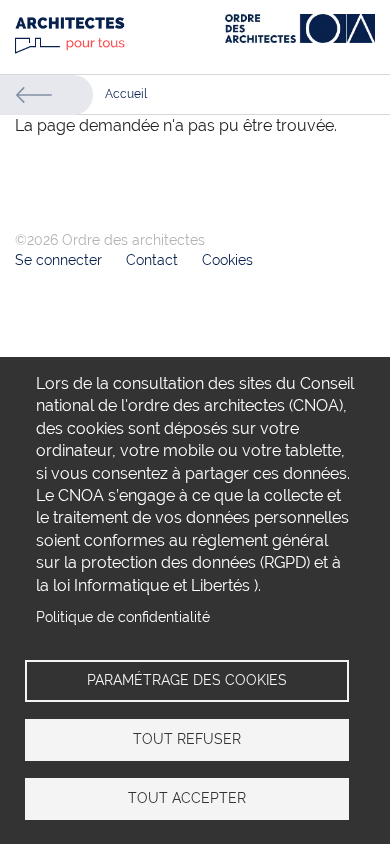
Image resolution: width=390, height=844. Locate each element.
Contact (152, 260)
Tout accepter (187, 798)
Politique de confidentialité (123, 617)
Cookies (227, 260)
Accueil (126, 94)
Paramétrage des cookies (187, 680)
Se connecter (58, 260)
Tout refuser (187, 739)
